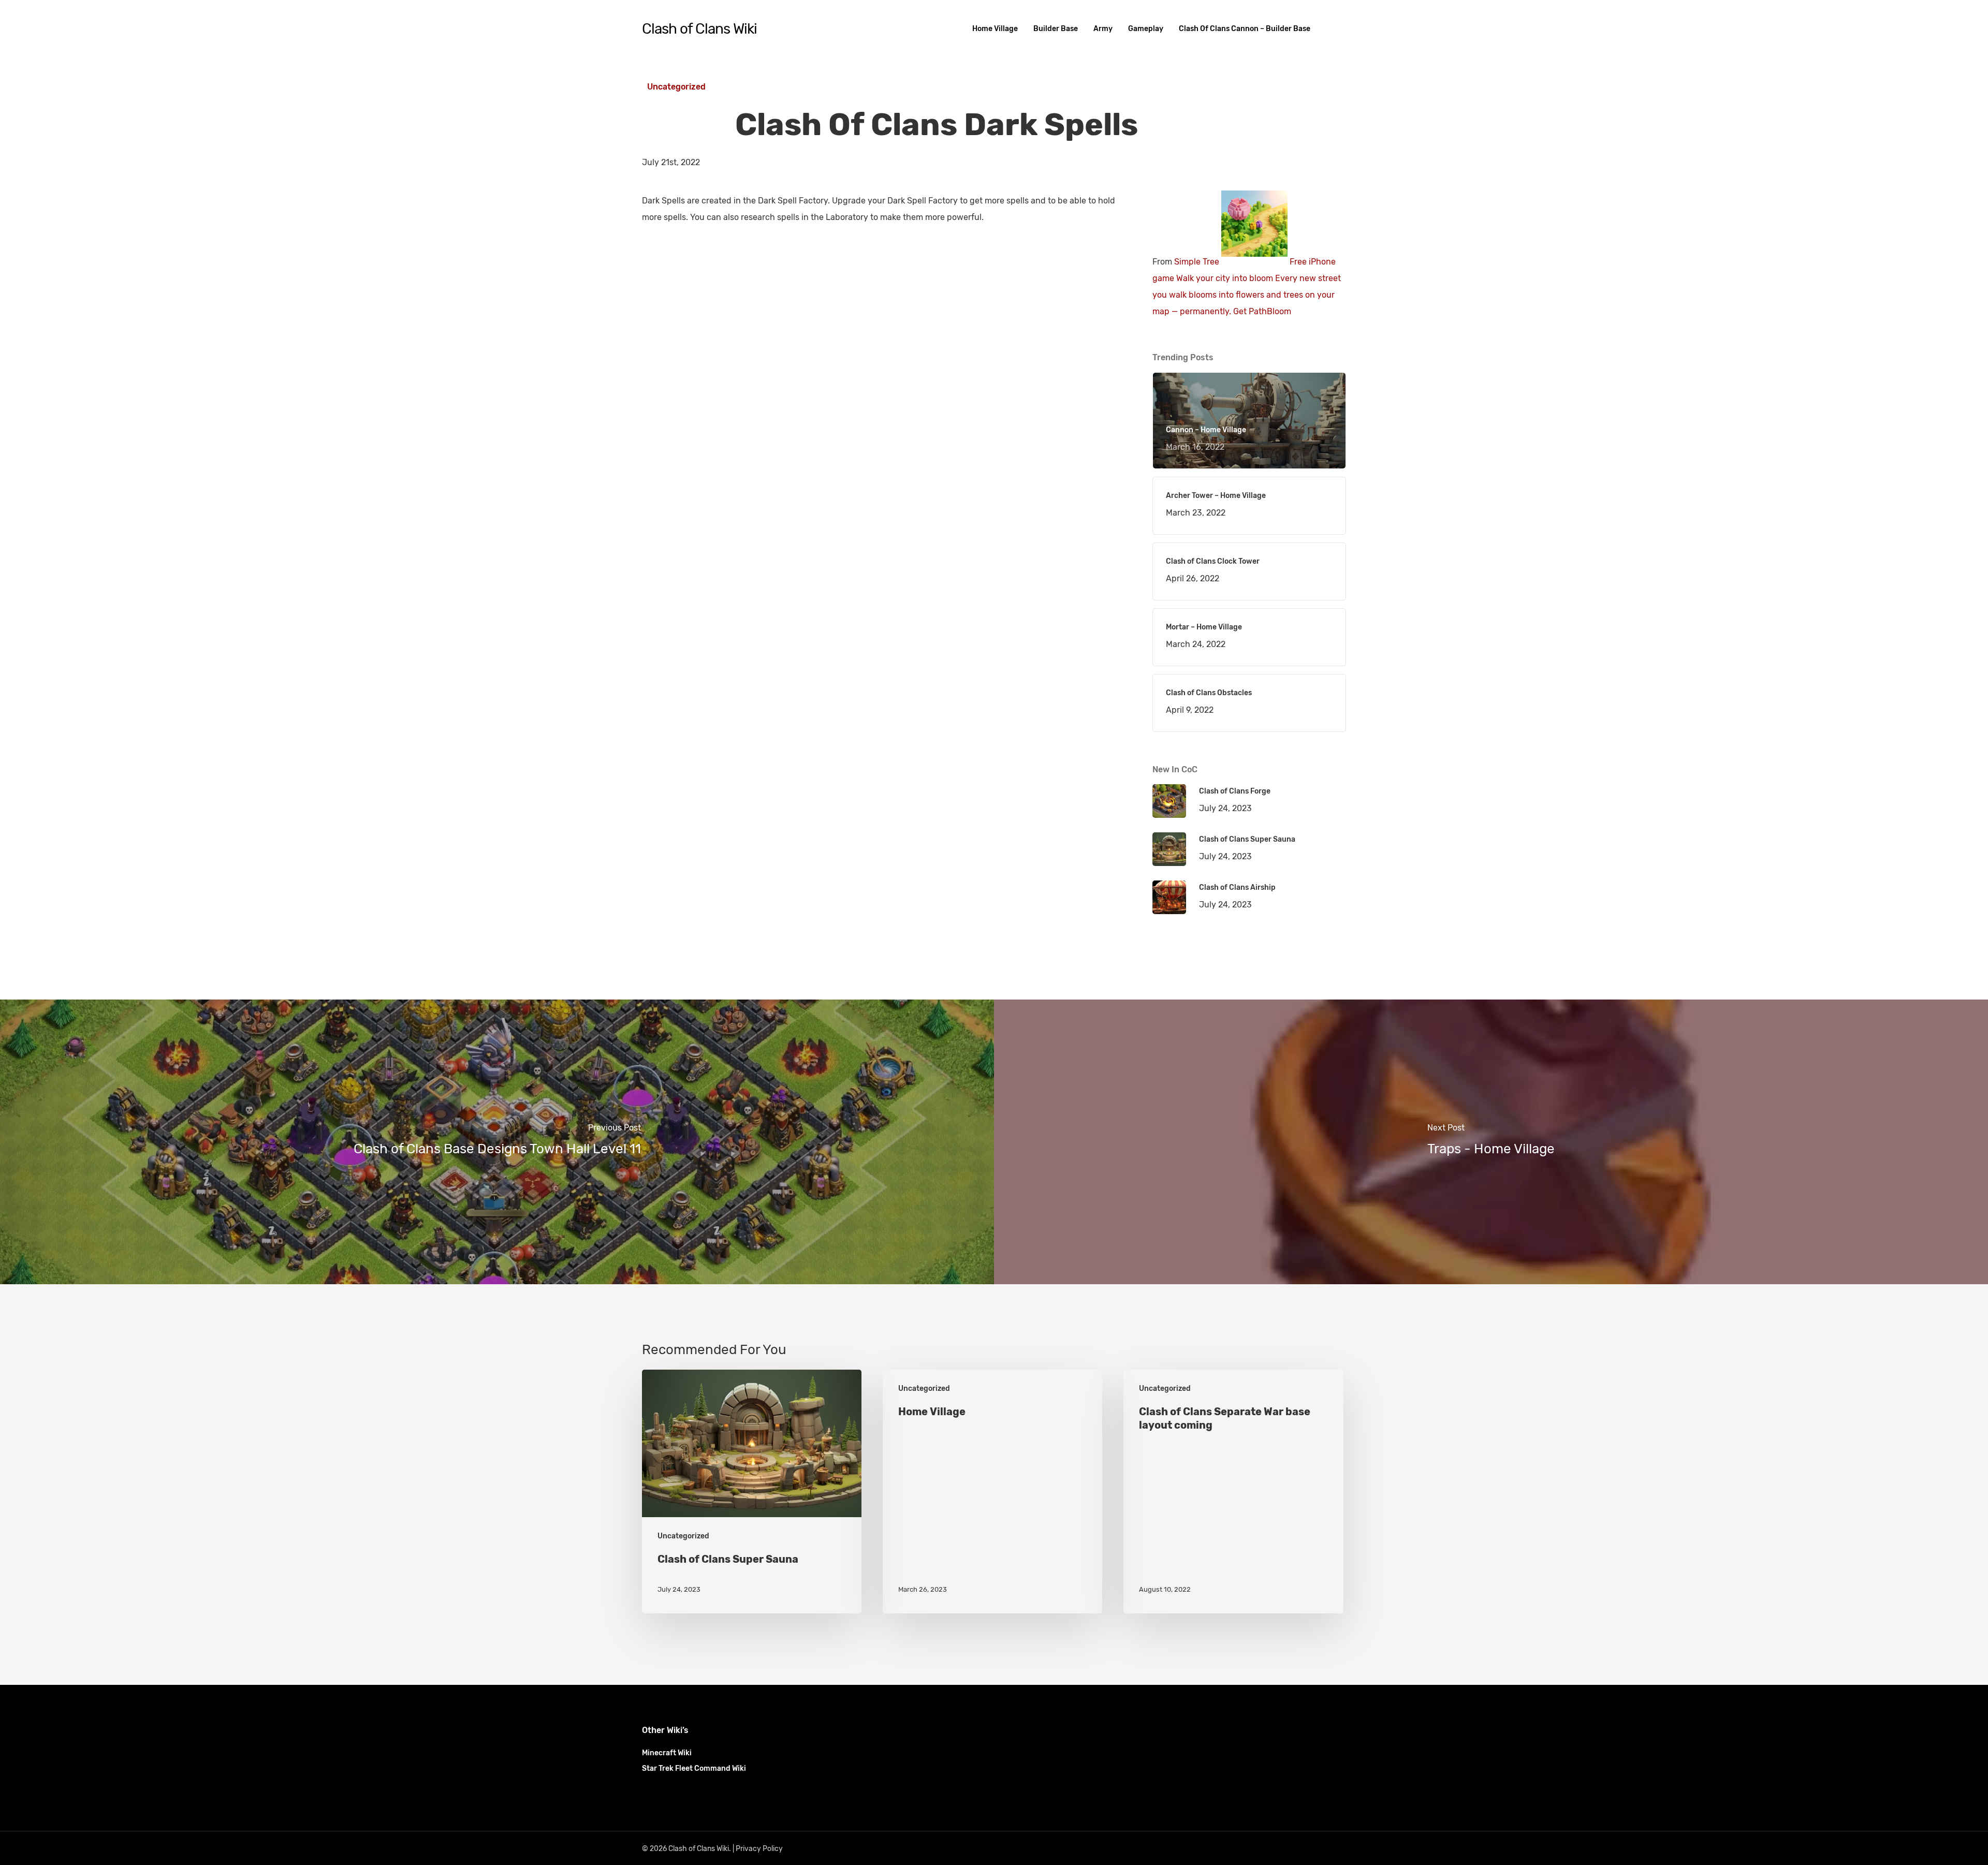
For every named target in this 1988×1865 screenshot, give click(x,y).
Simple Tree (1197, 262)
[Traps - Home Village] (1491, 1142)
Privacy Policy (759, 1849)
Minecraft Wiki (667, 1753)
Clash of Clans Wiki (699, 29)
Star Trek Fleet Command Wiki (694, 1768)
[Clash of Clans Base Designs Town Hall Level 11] (497, 1142)
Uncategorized (676, 87)
